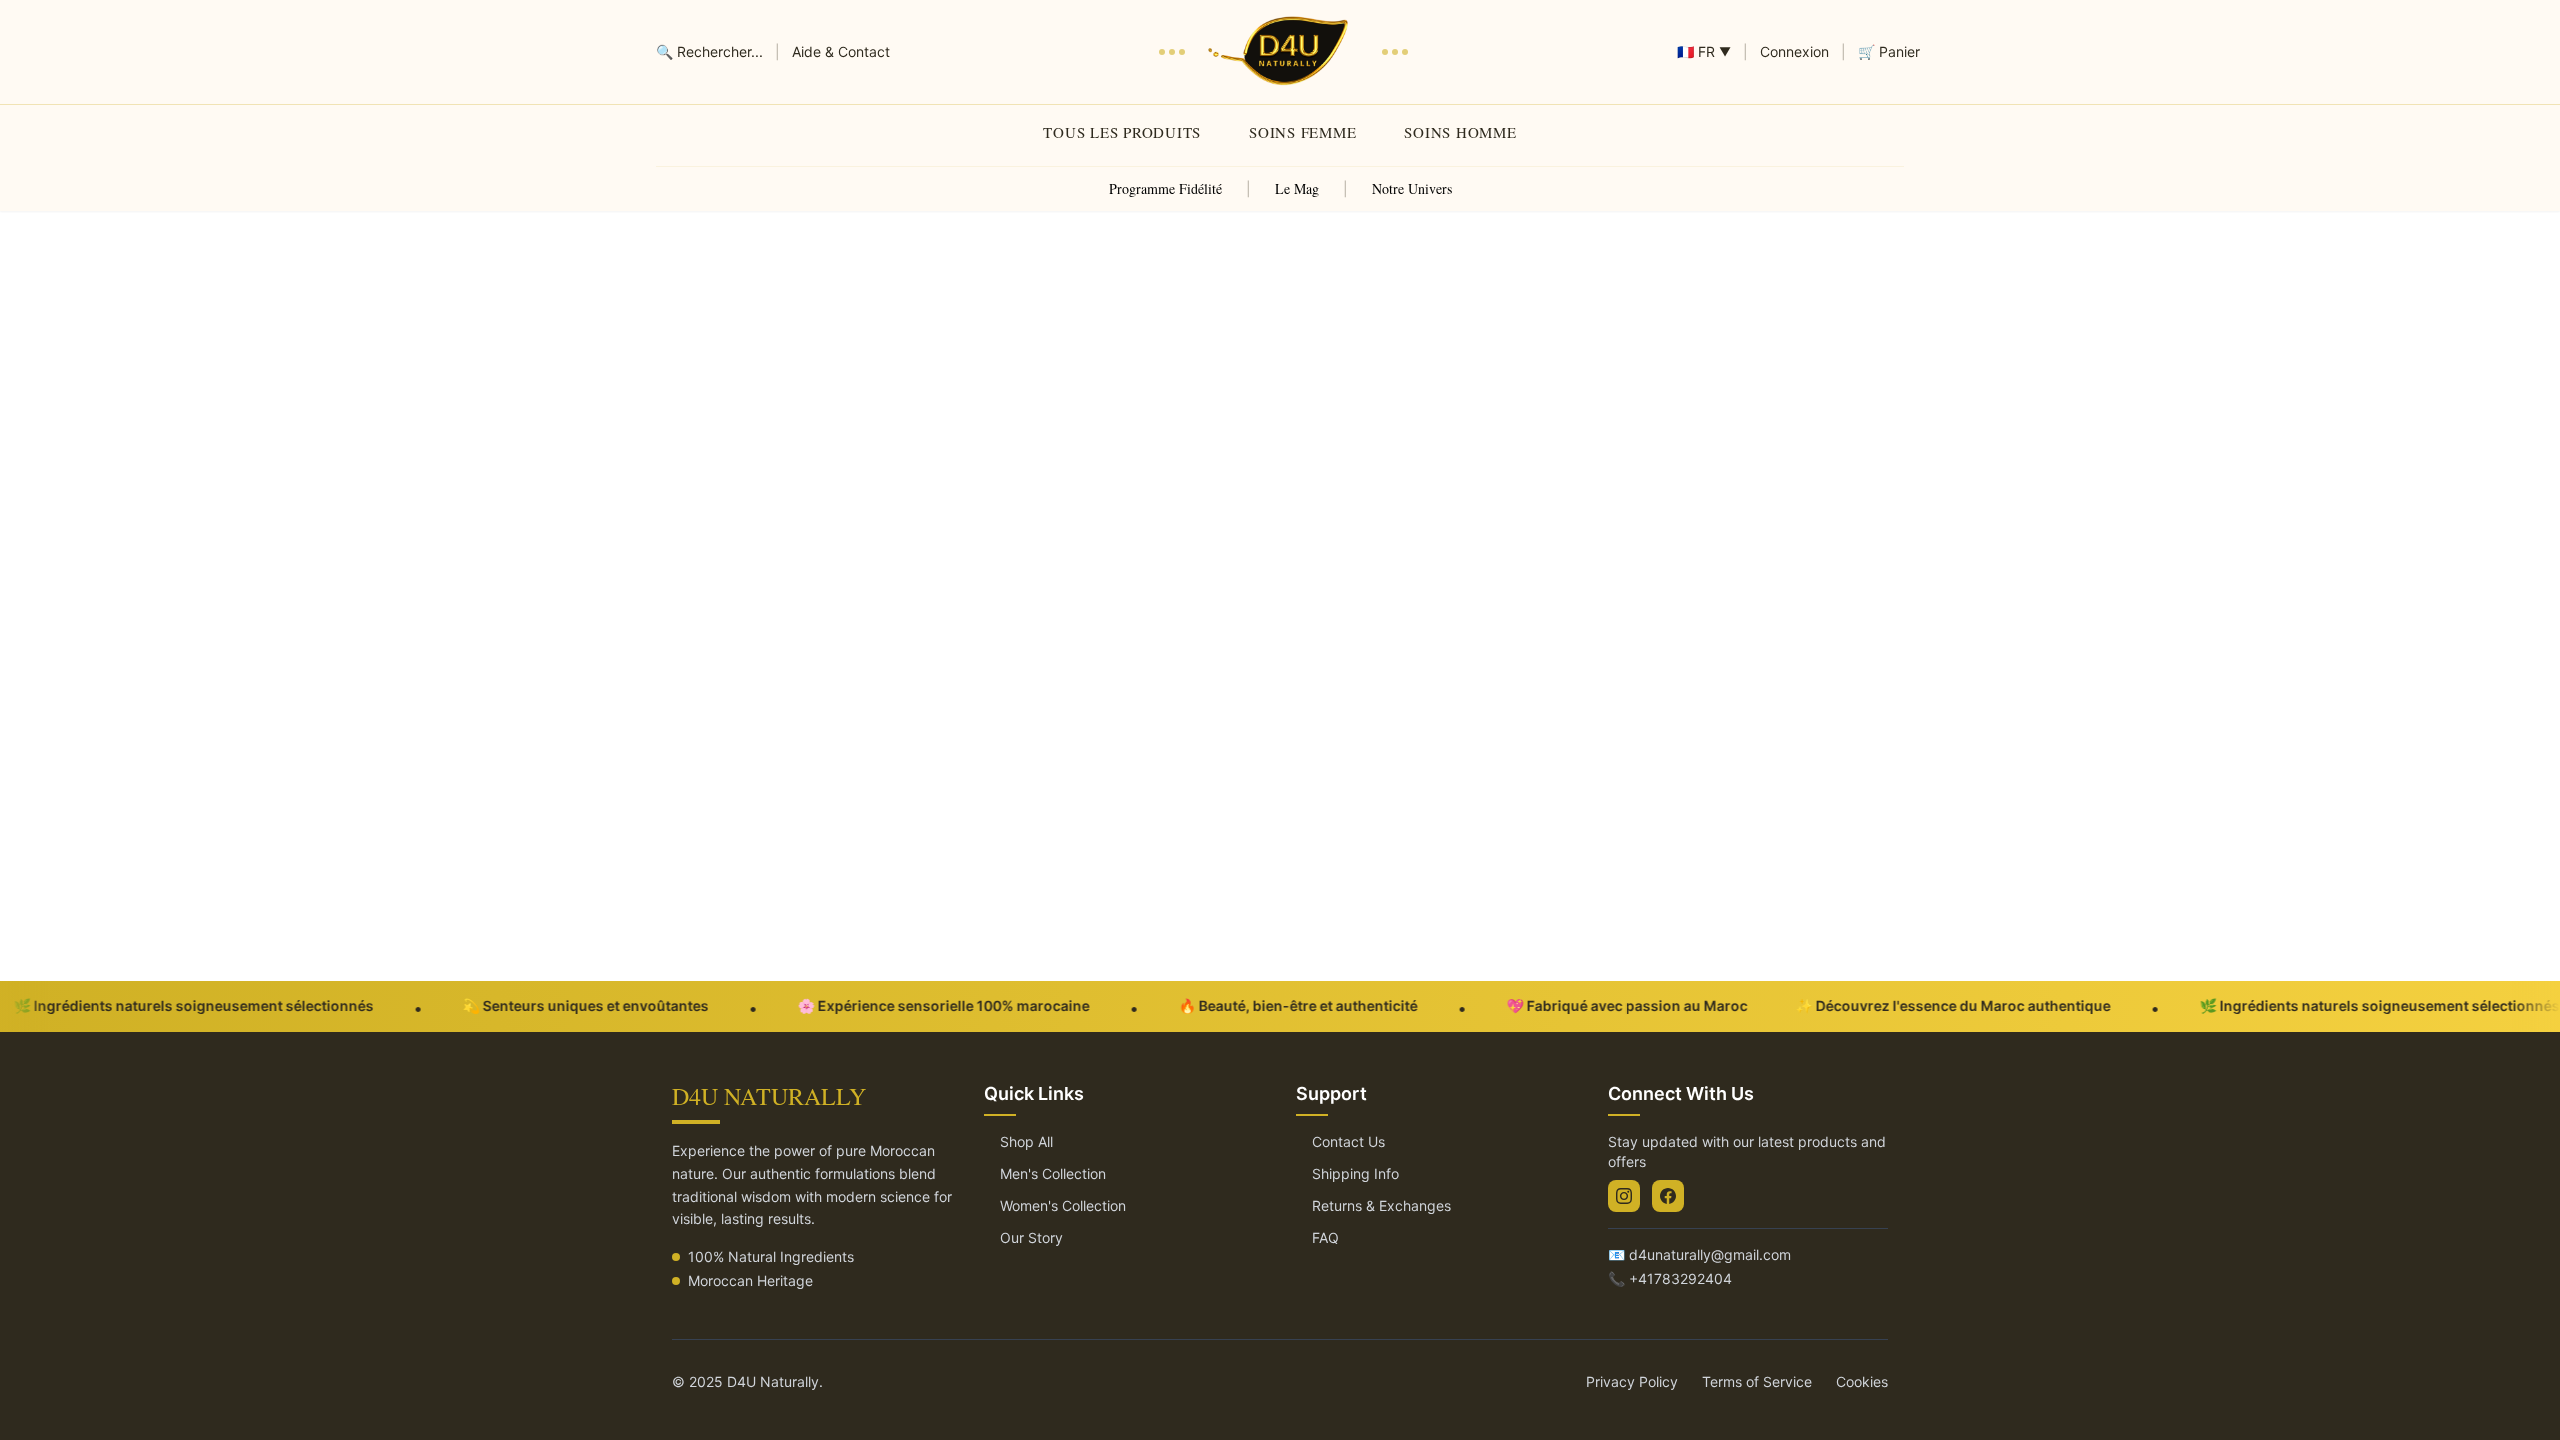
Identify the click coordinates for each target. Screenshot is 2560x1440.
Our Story (1031, 1237)
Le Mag (1297, 188)
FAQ (1325, 1237)
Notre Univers (1412, 188)
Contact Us (1348, 1141)
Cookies (1862, 1381)
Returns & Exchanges (1381, 1205)
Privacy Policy (1632, 1381)
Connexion (1794, 51)
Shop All (1026, 1141)
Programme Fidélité (1165, 188)
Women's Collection (1063, 1205)
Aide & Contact (841, 51)
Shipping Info (1355, 1173)
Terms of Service (1757, 1381)
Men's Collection (1053, 1173)
